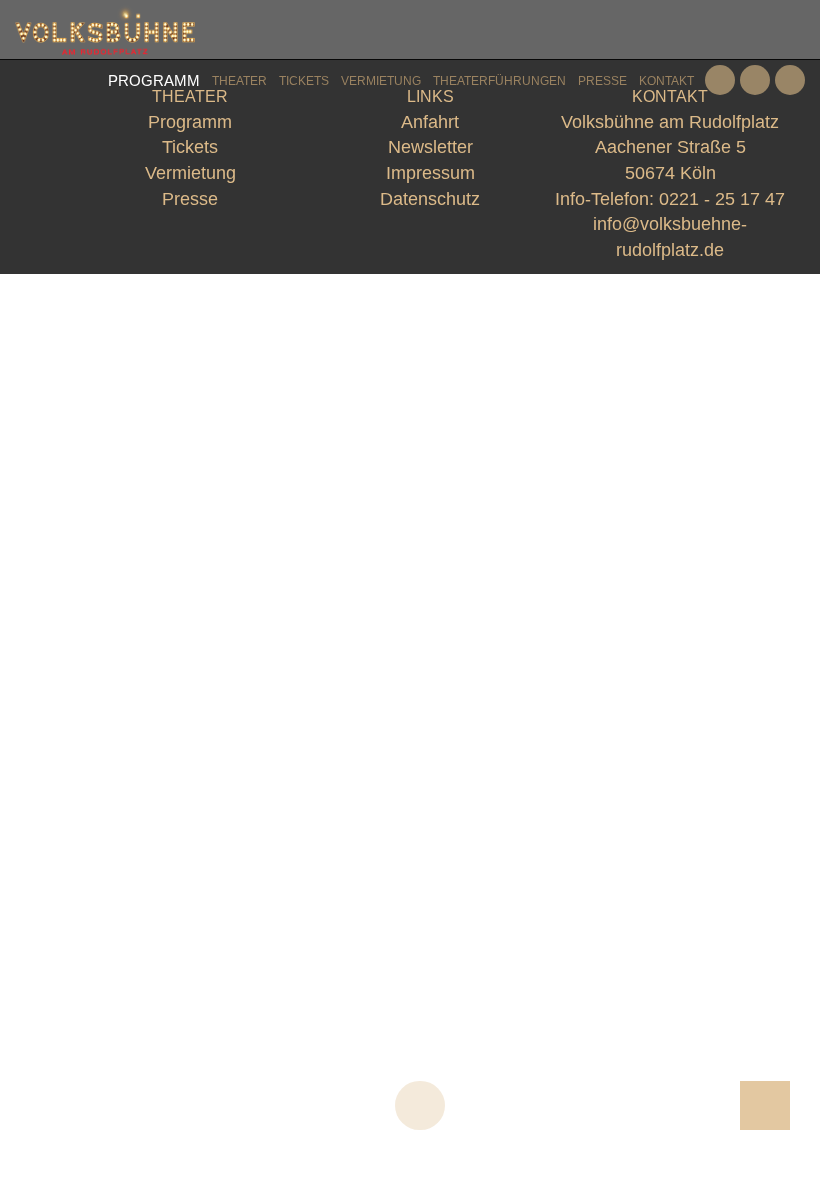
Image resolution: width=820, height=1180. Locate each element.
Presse (602, 81)
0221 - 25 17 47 (722, 199)
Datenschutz (430, 199)
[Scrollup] (765, 1105)
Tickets (304, 81)
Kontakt (666, 81)
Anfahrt (430, 122)
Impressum (430, 173)
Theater (239, 81)
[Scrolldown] (420, 1105)
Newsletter (430, 147)
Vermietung (381, 81)
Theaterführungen (499, 81)
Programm (154, 80)
